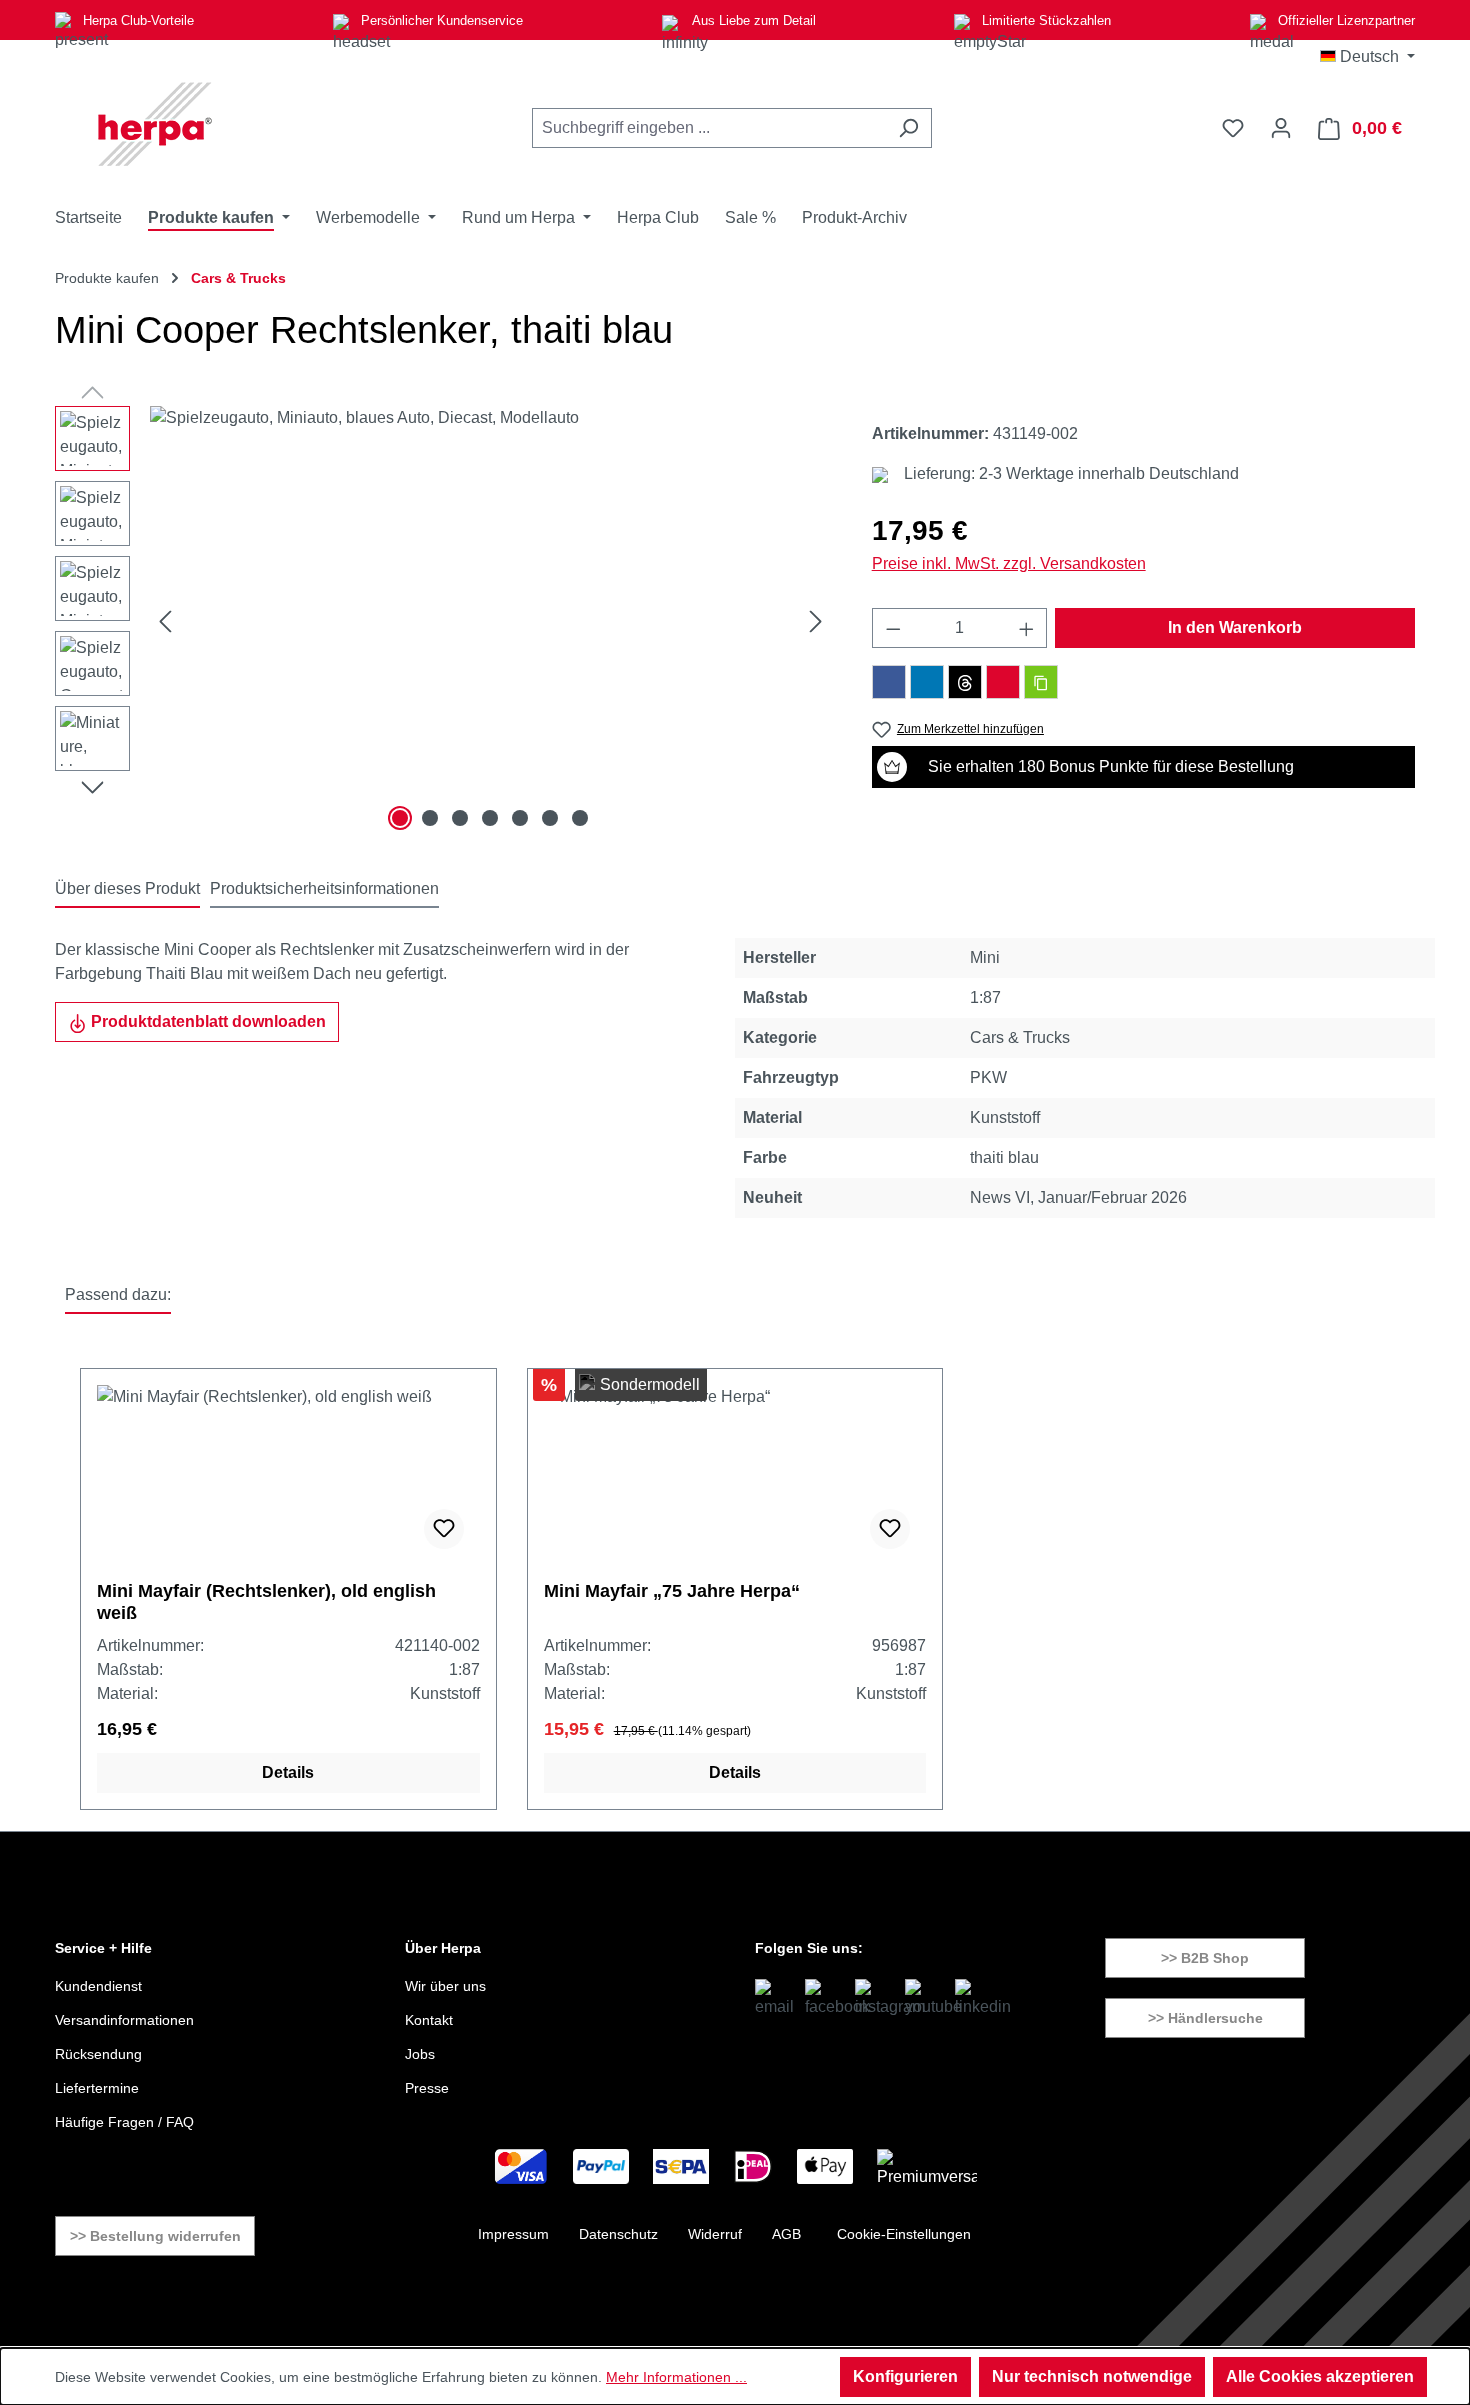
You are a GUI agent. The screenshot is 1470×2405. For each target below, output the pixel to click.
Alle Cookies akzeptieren (1320, 2376)
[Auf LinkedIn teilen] (927, 682)
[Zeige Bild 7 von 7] (580, 818)
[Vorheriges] (165, 621)
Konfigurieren (905, 2376)
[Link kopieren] (1041, 682)
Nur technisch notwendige (1092, 2376)
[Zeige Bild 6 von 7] (550, 818)
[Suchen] (908, 128)
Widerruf (715, 2234)
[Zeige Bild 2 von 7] (430, 818)
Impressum (513, 2234)
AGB (786, 2234)
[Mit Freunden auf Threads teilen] (965, 682)
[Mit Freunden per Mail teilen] (1003, 682)
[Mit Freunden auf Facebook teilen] (889, 682)
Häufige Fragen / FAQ (124, 2122)
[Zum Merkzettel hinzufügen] (444, 1529)
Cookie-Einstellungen (904, 2234)
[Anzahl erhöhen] (1027, 628)
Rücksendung (98, 2054)
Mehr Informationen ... (676, 2377)
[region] (443, 621)
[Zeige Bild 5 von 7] (520, 818)
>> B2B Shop (1205, 1958)
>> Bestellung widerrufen (155, 2236)
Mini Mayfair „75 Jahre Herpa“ (672, 1591)
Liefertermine (97, 2088)
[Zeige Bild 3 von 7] (460, 818)
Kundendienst (98, 1986)
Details (288, 1772)
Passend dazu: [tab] (118, 1294)
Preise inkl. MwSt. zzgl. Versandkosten (1009, 563)
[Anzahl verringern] (893, 628)
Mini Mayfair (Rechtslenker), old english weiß (266, 1602)
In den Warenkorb (1235, 627)
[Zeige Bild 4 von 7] (490, 818)
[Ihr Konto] (1281, 128)
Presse (427, 2088)
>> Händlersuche (1205, 2018)
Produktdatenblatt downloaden (206, 1021)
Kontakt (429, 2020)
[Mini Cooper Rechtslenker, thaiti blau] (490, 621)
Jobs (420, 2054)
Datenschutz (618, 2234)
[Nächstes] (816, 621)
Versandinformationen (124, 2020)
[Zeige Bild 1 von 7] (400, 818)
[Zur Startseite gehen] (155, 124)
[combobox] (709, 128)
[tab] (127, 890)
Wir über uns (445, 1986)
